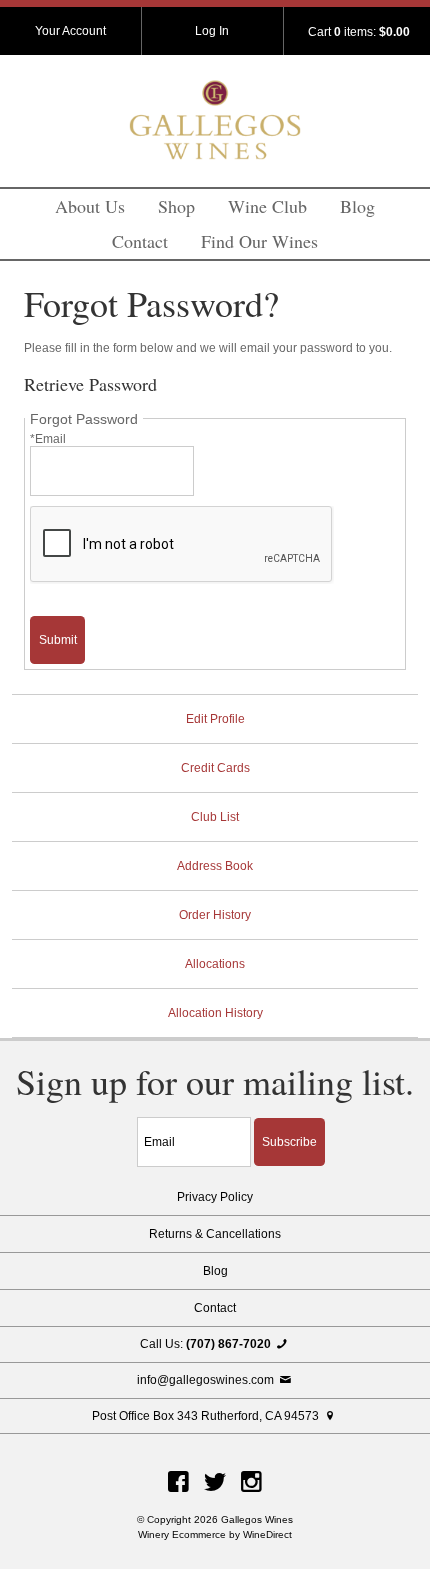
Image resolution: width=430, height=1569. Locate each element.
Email (119, 1120)
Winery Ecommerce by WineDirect (215, 1534)
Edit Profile (215, 719)
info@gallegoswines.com (207, 1380)
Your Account (70, 31)
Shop (176, 206)
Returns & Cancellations (215, 1234)
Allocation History (215, 1013)
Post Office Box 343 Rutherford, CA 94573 (207, 1416)
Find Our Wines (259, 241)
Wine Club (267, 206)
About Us (90, 206)
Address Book (215, 866)
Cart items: (359, 32)
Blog (357, 206)
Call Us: (205, 1344)
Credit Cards (215, 768)
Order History (215, 915)
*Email (48, 439)
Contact (140, 241)
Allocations (215, 964)
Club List (215, 817)
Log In (212, 31)
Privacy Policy (215, 1197)
